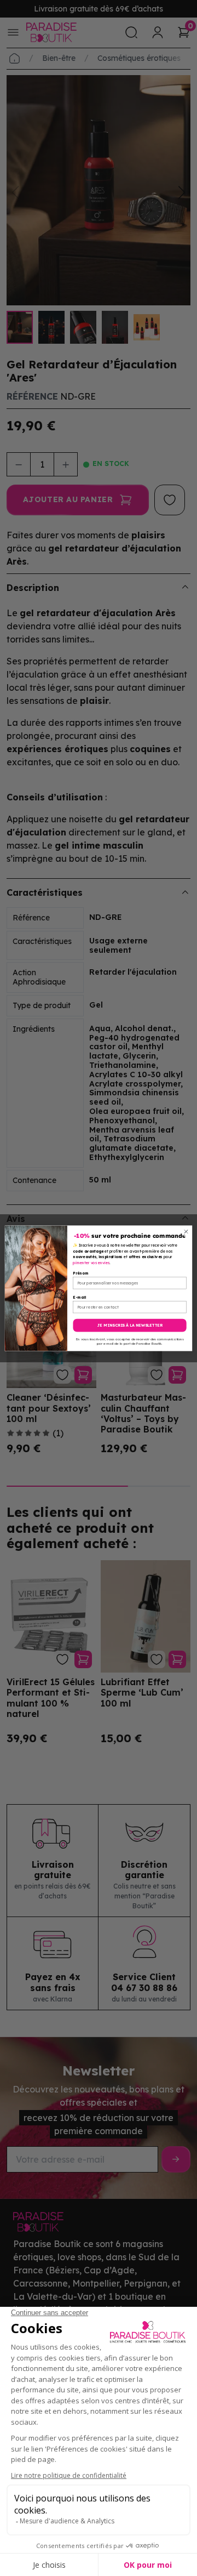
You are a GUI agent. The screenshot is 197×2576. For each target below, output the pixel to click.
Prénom (80, 1273)
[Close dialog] (186, 1231)
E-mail (79, 1297)
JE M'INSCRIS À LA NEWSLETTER (130, 1325)
